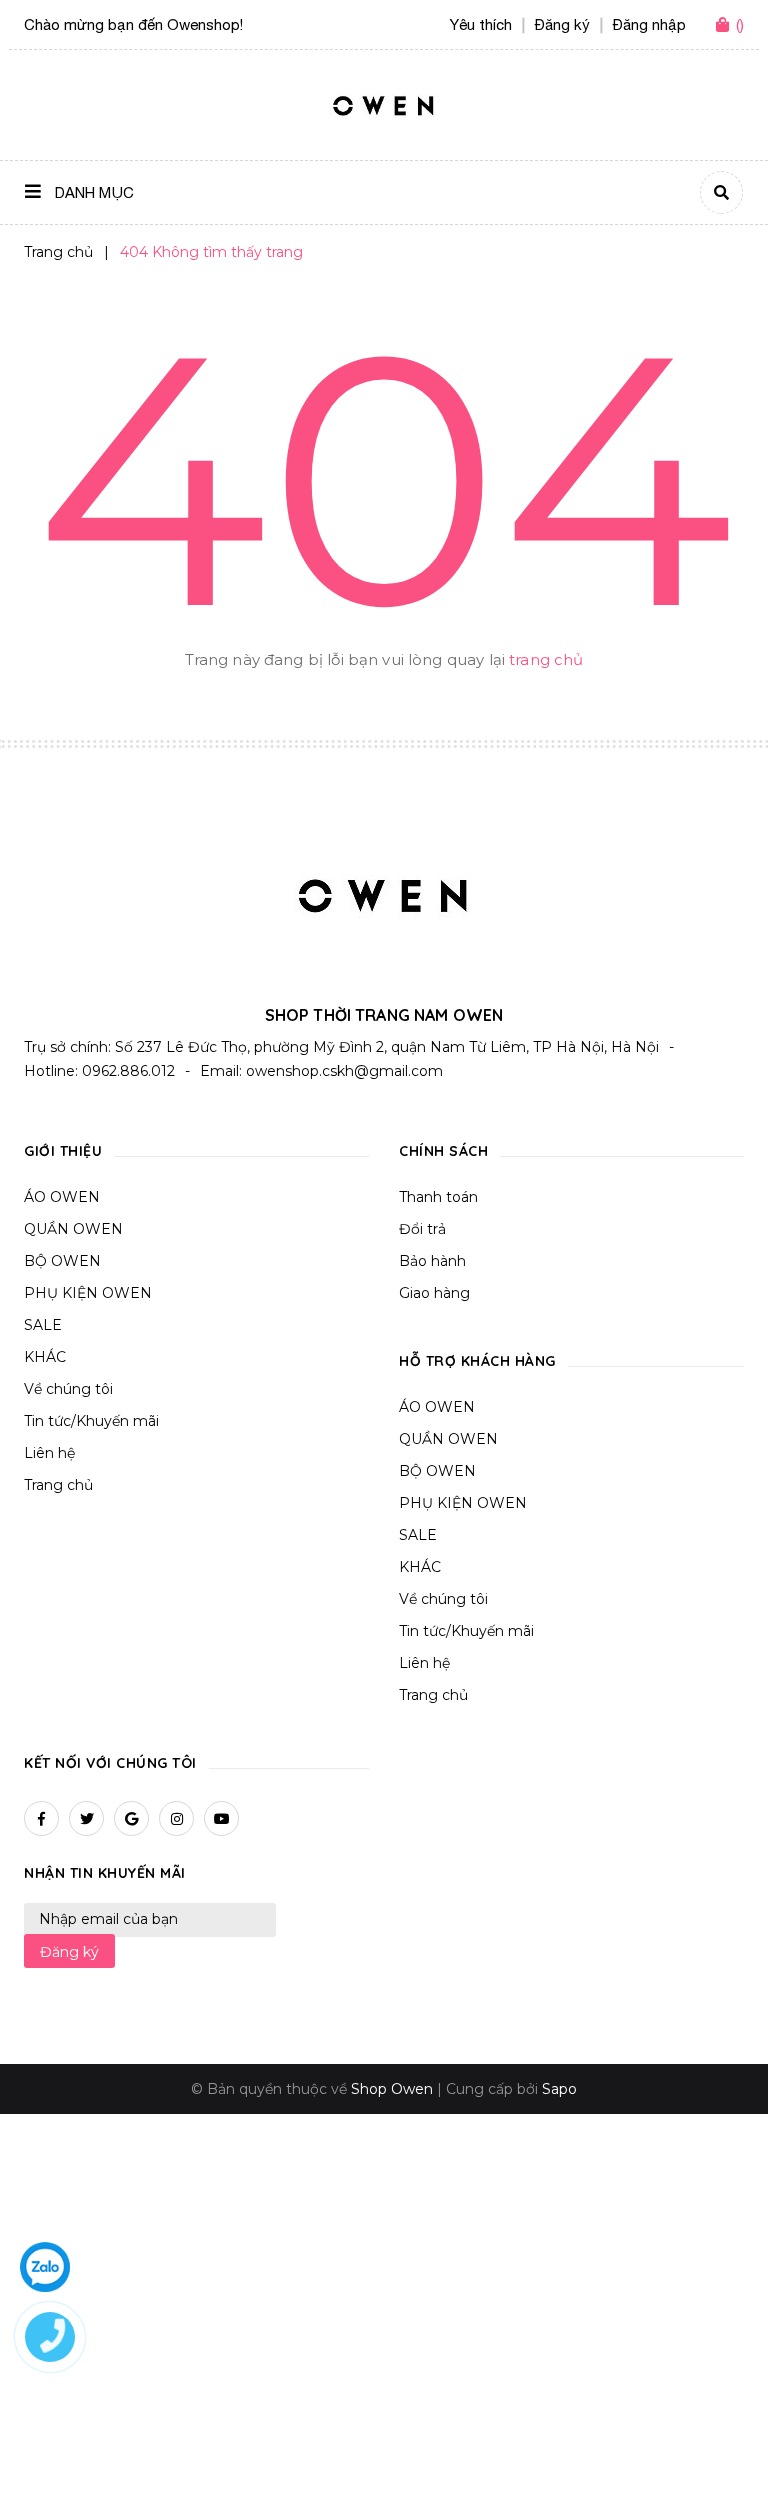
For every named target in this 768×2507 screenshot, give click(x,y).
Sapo (559, 2089)
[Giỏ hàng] (726, 26)
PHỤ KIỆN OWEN (88, 1293)
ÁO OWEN (62, 1197)
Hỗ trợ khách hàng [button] (477, 1361)
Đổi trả (422, 1229)
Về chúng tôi (68, 1389)
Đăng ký (69, 1952)
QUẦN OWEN (73, 1229)
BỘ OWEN (62, 1261)
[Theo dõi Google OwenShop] (131, 1818)
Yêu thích (481, 24)
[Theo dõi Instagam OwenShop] (176, 1818)
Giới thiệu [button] (63, 1151)
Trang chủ (58, 1485)
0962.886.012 (128, 1071)
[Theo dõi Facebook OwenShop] (41, 1818)
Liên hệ (49, 1453)
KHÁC (45, 1357)
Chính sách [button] (443, 1151)
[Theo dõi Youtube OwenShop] (221, 1818)
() (740, 24)
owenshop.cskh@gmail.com (344, 1071)
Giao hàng (434, 1293)
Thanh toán (438, 1197)
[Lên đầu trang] (714, 2458)
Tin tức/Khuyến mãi (91, 1421)
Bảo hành (432, 1261)
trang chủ (546, 659)
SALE (43, 1325)
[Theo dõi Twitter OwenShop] (86, 1818)
